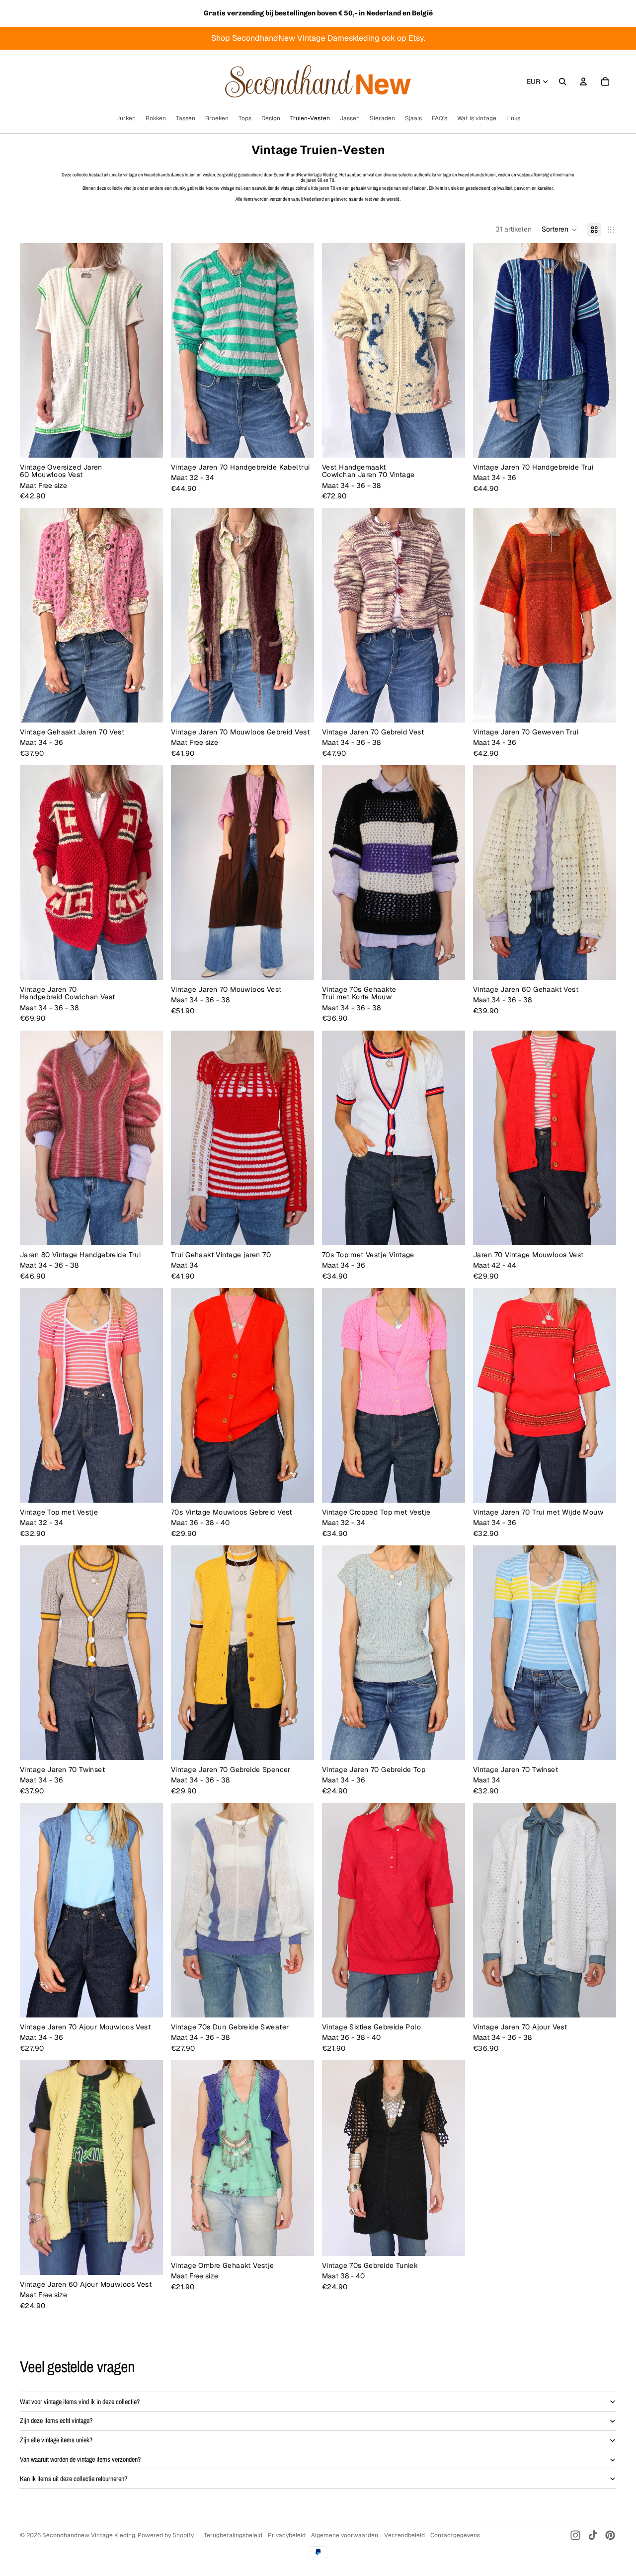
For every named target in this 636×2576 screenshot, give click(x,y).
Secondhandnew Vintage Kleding (89, 2535)
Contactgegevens (455, 2535)
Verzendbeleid (404, 2535)
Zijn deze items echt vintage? (56, 2420)
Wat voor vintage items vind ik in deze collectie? (80, 2402)
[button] (559, 230)
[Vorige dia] (35, 350)
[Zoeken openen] (562, 81)
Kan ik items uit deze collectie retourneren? (74, 2479)
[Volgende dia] (148, 350)
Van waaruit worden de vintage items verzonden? (80, 2459)
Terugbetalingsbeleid (233, 2535)
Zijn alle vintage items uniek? (56, 2440)
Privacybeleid (287, 2535)
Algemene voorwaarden (345, 2535)
